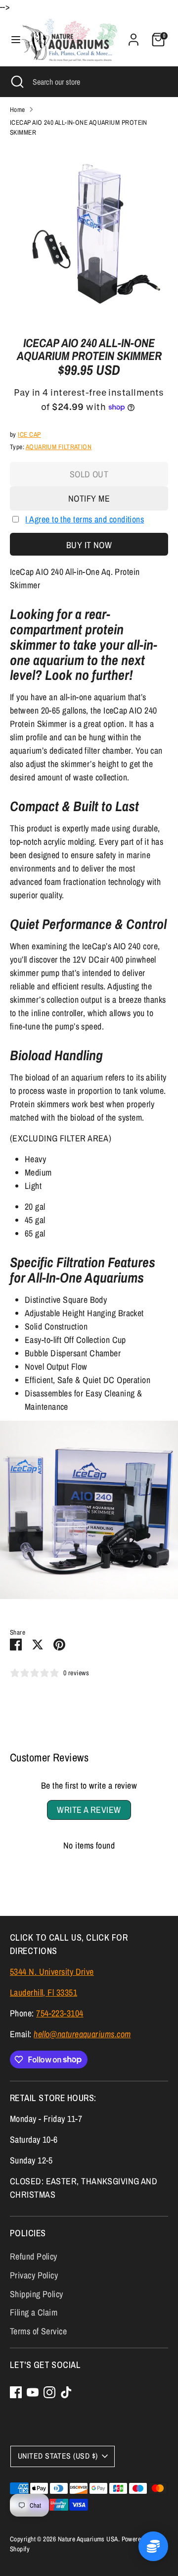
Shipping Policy (37, 2294)
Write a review (89, 1810)
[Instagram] (49, 2392)
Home (18, 109)
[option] (89, 233)
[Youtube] (33, 2392)
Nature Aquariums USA (88, 2539)
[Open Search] (16, 82)
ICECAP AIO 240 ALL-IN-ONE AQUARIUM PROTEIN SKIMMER (79, 127)
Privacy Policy (34, 2275)
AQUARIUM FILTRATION (59, 447)
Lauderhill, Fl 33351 (44, 1992)
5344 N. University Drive (52, 1972)
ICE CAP (29, 434)
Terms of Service (38, 2331)
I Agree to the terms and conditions (85, 519)
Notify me (89, 498)
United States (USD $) (58, 2456)
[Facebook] (16, 2392)
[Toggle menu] (11, 40)
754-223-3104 (60, 2013)
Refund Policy (34, 2256)
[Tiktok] (66, 2392)
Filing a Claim (34, 2312)
